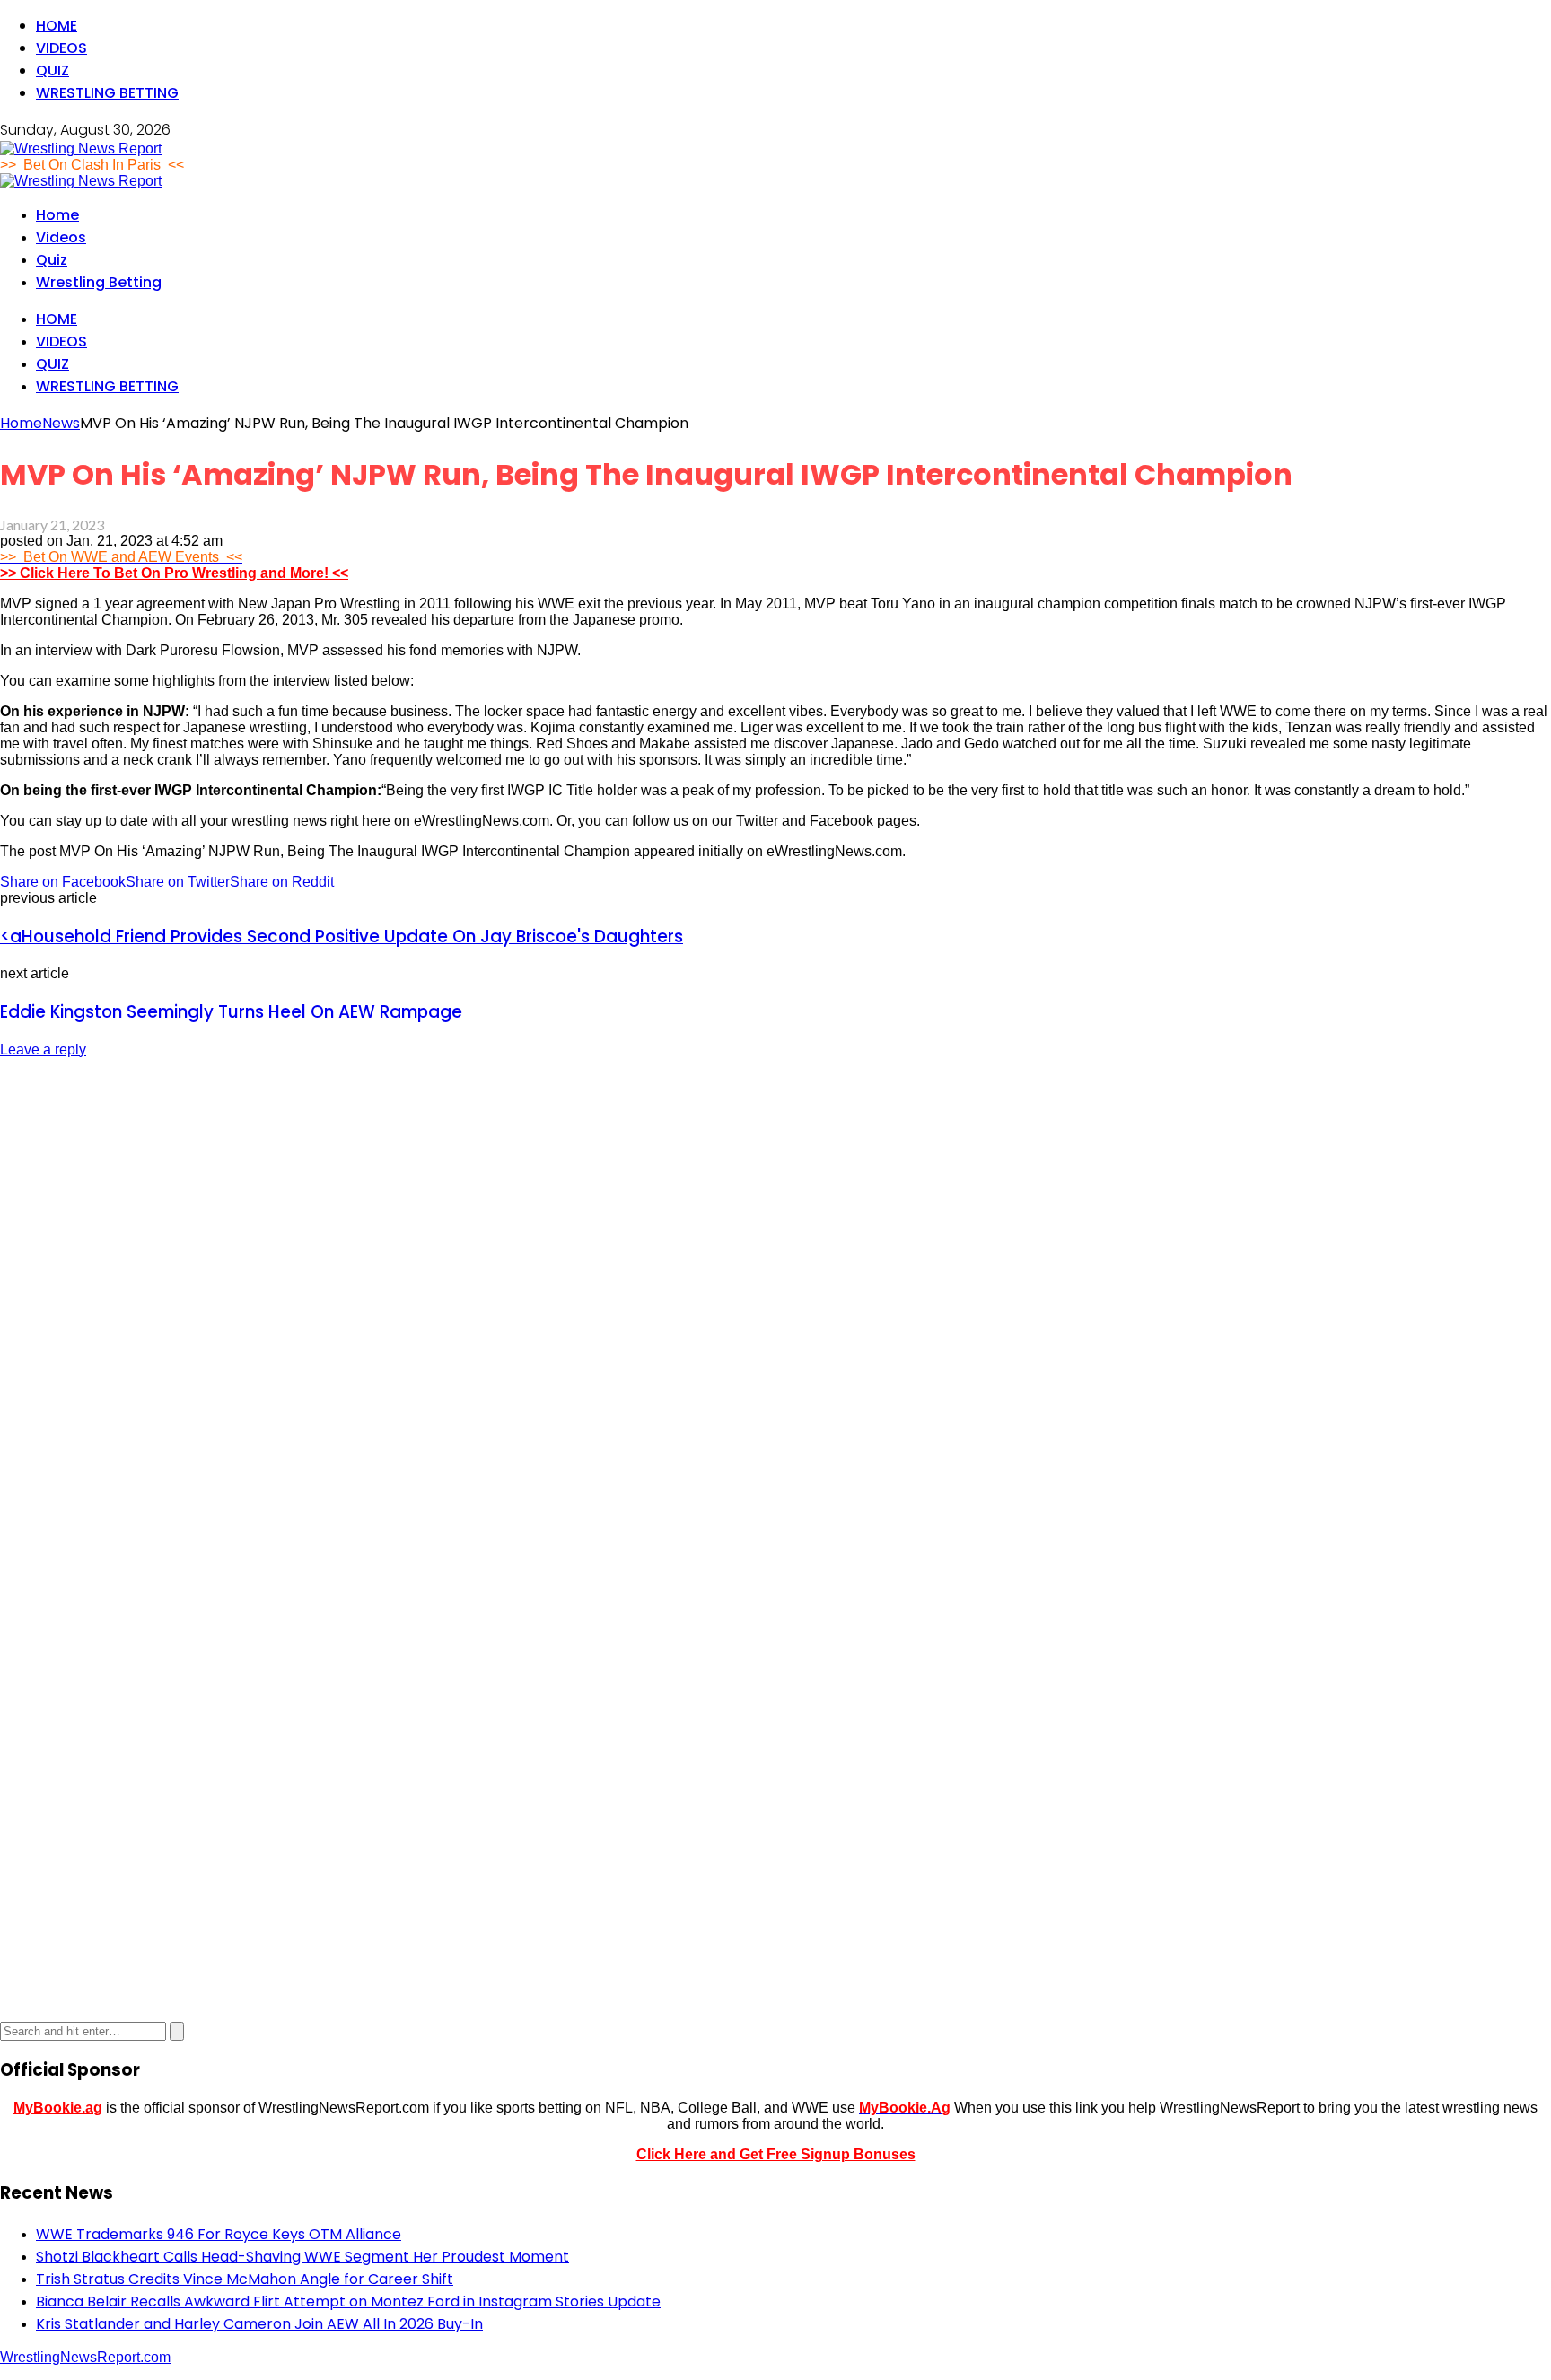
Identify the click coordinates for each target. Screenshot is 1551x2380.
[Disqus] (775, 1299)
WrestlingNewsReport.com (85, 2357)
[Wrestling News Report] (81, 149)
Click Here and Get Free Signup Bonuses (776, 2154)
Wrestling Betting (107, 93)
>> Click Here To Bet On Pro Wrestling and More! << (174, 573)
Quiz (53, 70)
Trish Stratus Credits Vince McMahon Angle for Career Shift (245, 2279)
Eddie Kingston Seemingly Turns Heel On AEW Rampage (231, 1012)
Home (57, 26)
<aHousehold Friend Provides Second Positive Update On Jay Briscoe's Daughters (342, 936)
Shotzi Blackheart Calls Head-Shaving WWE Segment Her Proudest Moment (302, 2257)
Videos (61, 48)
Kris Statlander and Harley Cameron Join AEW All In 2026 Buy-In (259, 2324)
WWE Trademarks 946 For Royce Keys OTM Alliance (219, 2234)
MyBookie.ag (58, 2108)
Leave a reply (43, 1050)
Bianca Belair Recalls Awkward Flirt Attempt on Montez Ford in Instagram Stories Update (348, 2301)
